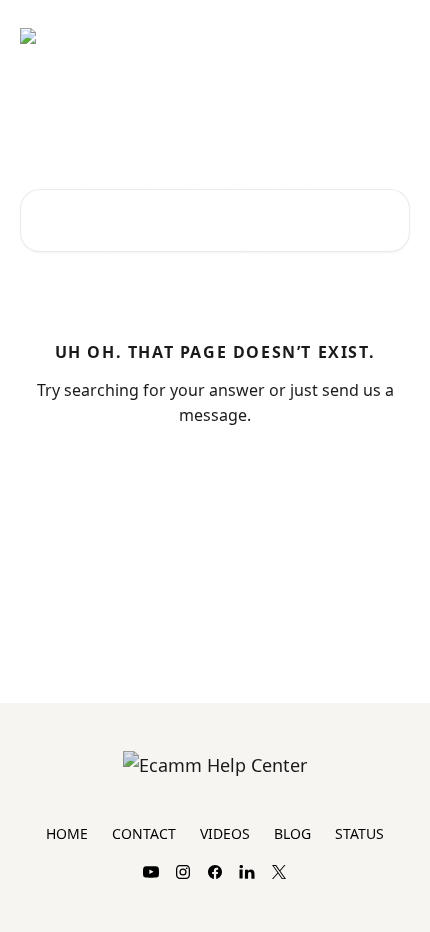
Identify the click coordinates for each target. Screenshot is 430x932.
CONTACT (144, 833)
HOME (67, 833)
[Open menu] (392, 36)
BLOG (292, 833)
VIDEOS (225, 833)
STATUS (359, 833)
